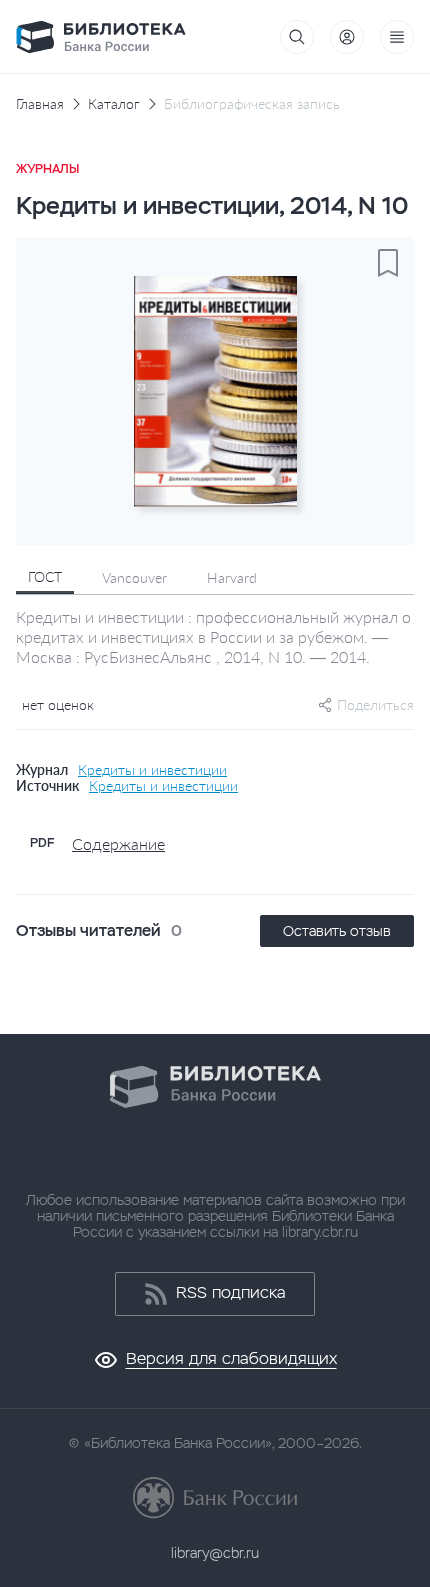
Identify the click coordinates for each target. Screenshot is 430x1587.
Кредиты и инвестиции (152, 770)
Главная (40, 104)
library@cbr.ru (215, 1553)
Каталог (114, 104)
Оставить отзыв (337, 931)
